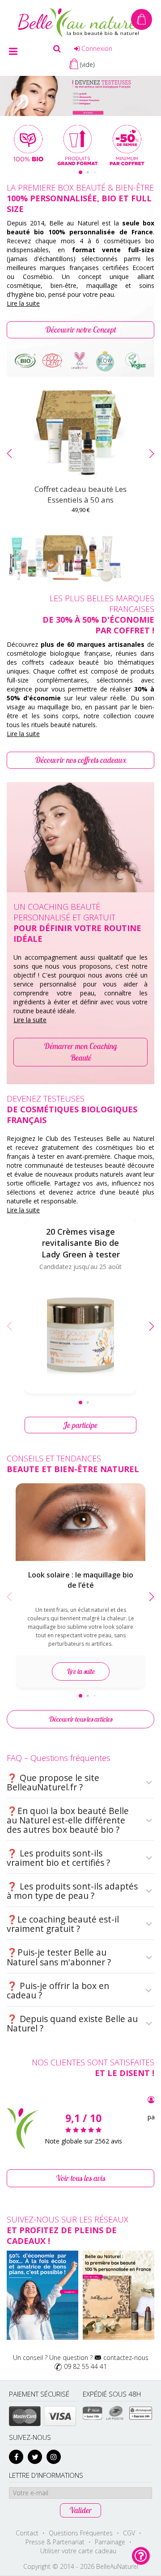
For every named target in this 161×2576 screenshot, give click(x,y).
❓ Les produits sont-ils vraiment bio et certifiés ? (58, 1858)
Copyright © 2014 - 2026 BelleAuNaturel (81, 2566)
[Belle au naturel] (80, 22)
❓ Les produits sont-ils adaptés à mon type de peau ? (72, 1891)
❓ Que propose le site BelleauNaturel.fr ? (53, 1783)
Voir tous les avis (80, 2178)
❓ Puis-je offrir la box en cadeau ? (58, 1991)
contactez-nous (126, 2358)
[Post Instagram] (42, 2295)
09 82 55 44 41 (85, 2366)
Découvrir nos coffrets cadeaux (80, 760)
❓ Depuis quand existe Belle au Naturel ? (72, 2024)
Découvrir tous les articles (80, 1719)
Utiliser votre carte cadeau (78, 2551)
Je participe (80, 1425)
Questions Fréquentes (81, 2533)
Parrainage (110, 2542)
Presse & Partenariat (55, 2542)
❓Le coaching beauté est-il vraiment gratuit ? (63, 1924)
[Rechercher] (57, 49)
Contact (27, 2533)
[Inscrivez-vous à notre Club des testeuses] (80, 95)
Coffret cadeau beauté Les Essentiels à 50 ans (80, 494)
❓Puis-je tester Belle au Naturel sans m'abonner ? (59, 1957)
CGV (129, 2533)
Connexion (96, 48)
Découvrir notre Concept (80, 330)
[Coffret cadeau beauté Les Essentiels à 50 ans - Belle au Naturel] (80, 433)
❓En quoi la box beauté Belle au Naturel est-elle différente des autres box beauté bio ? (68, 1820)
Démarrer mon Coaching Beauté (80, 1052)
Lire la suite (23, 303)
